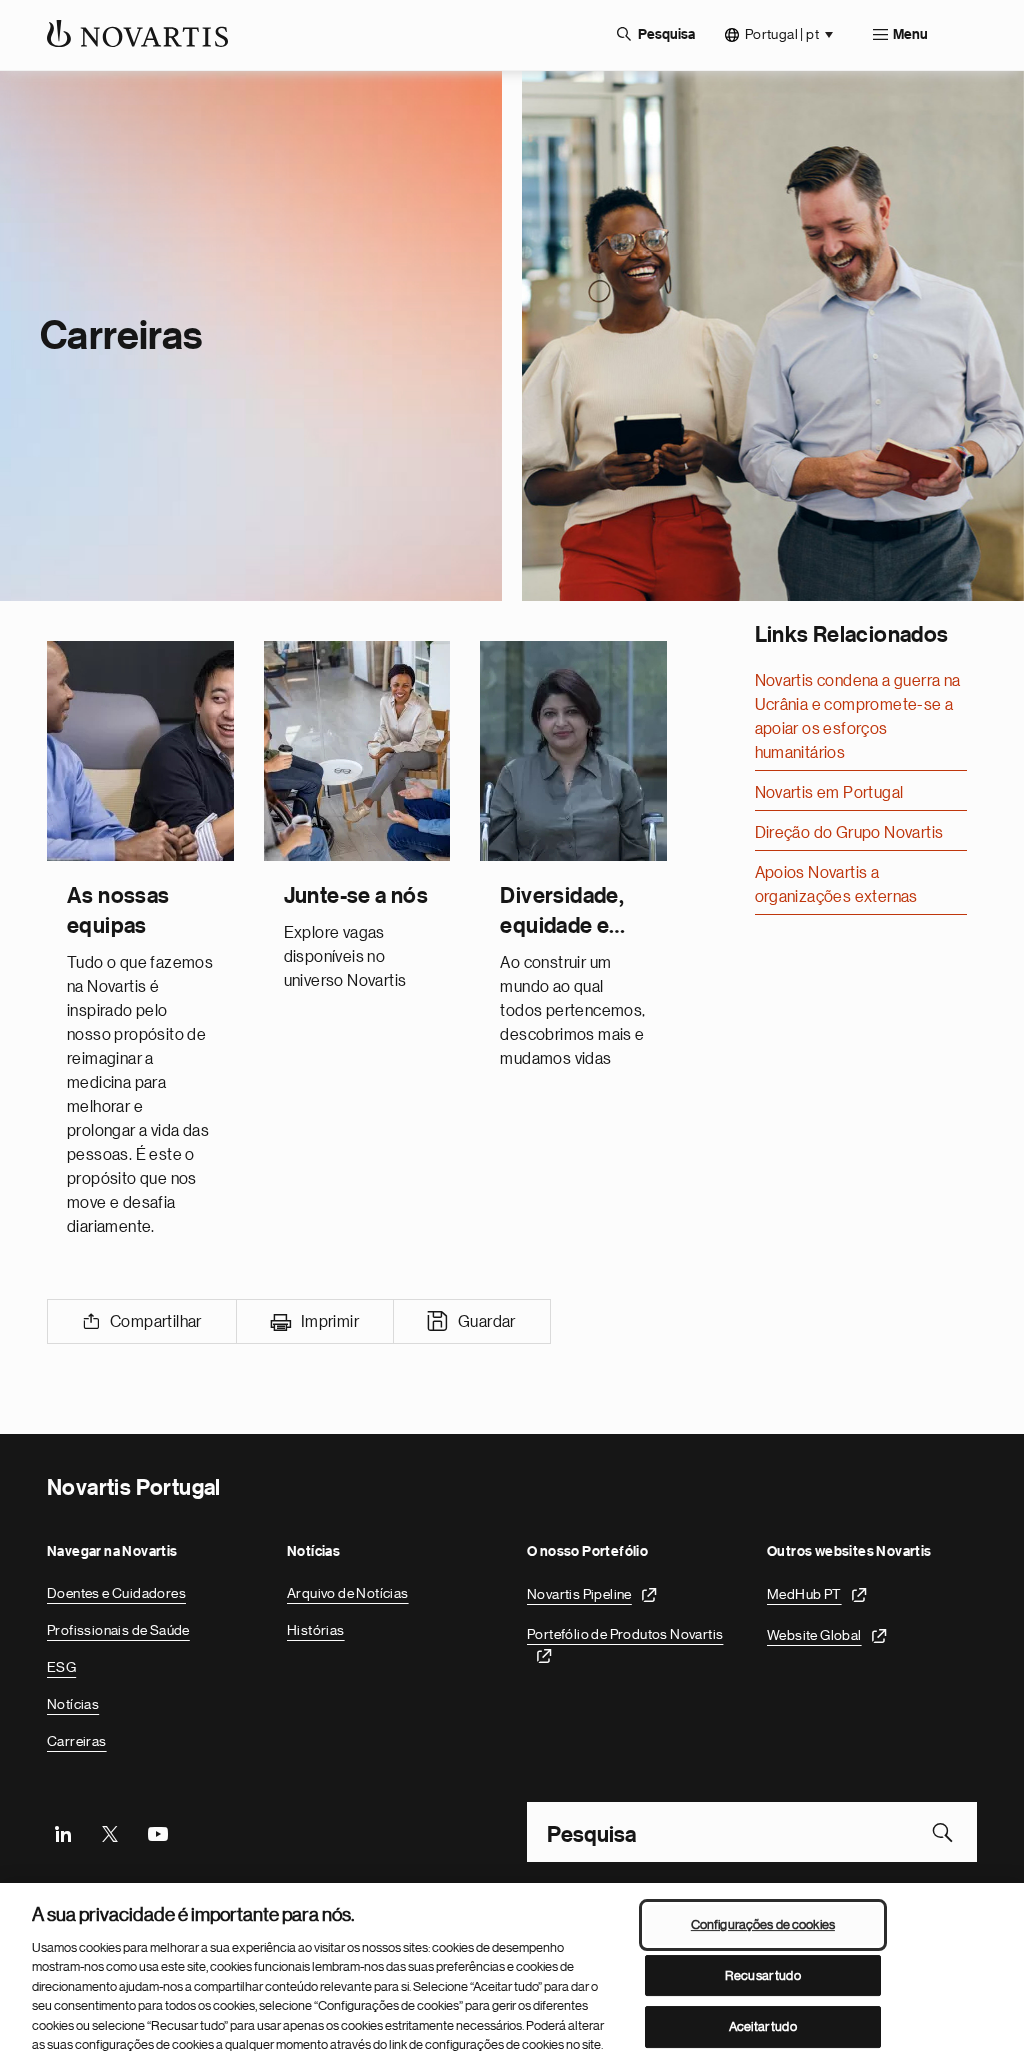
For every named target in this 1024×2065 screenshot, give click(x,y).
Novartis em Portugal (829, 793)
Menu (910, 35)
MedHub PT (804, 1594)
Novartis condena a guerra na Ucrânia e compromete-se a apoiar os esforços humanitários (858, 717)
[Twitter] (110, 1832)
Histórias (316, 1630)
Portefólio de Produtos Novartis (625, 1634)
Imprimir (330, 1322)
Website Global (814, 1635)
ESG (61, 1667)
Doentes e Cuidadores (116, 1593)
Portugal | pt (782, 34)
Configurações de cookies (763, 1924)
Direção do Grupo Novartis (849, 833)
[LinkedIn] (63, 1832)
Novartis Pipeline (579, 1594)
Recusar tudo (763, 1975)
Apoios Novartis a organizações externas (836, 885)
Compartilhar (156, 1322)
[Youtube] (157, 1832)
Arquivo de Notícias (348, 1593)
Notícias (73, 1704)
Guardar (487, 1322)
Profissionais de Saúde (118, 1630)
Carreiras (77, 1741)
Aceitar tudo (763, 2026)
